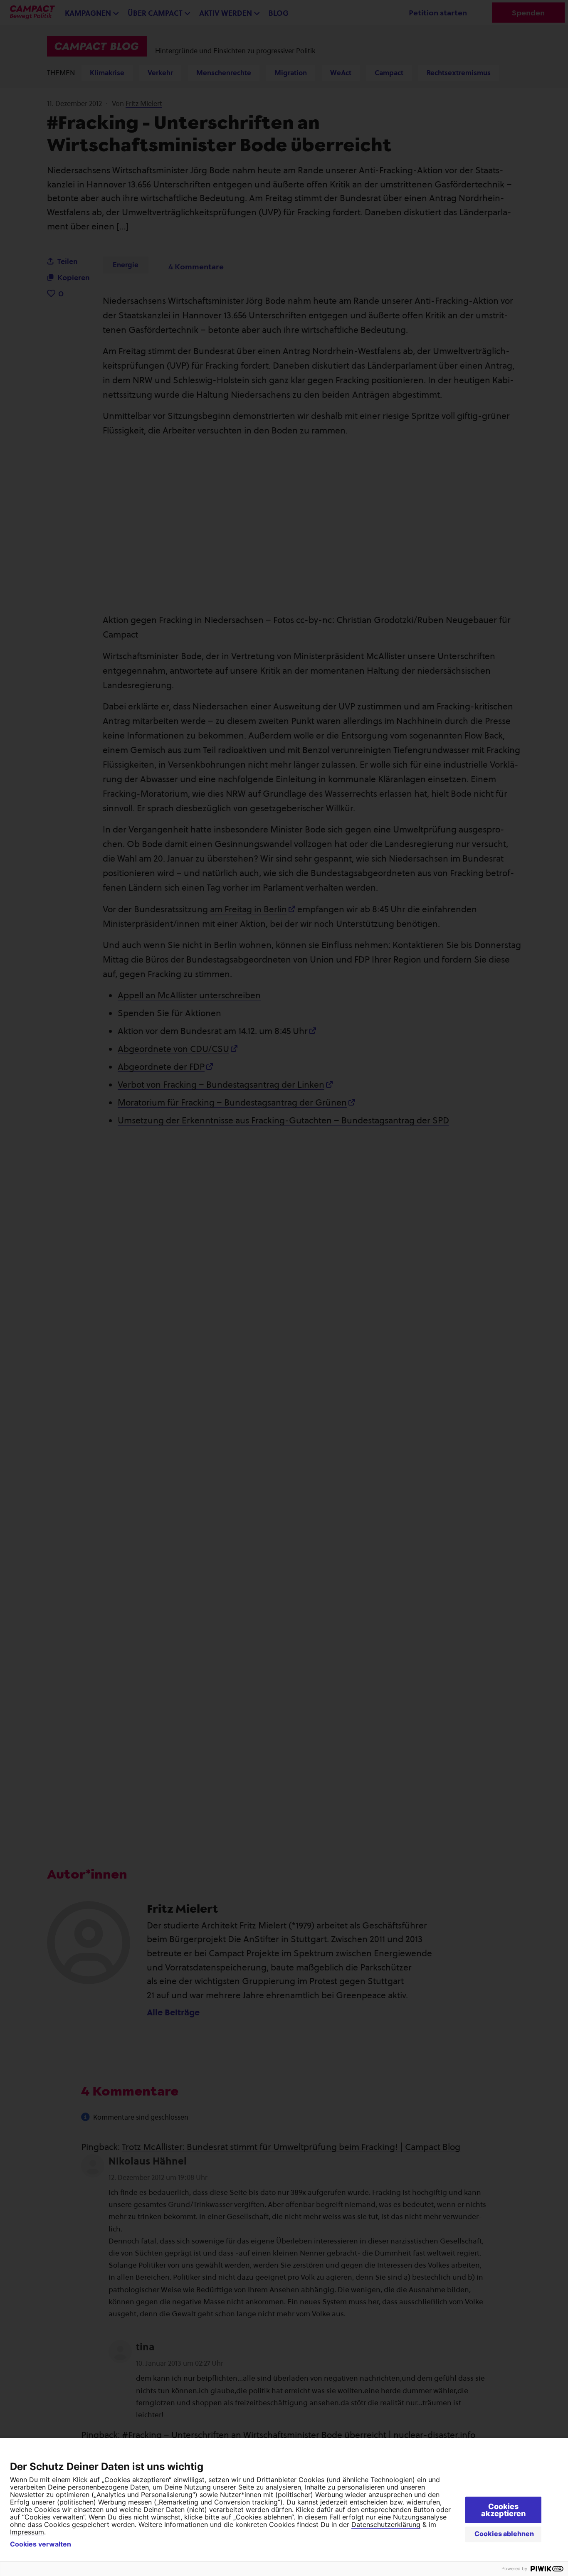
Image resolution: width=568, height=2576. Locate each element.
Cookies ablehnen (504, 2534)
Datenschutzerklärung (386, 2524)
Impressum (27, 2532)
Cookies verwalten (41, 2544)
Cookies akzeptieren (503, 2510)
